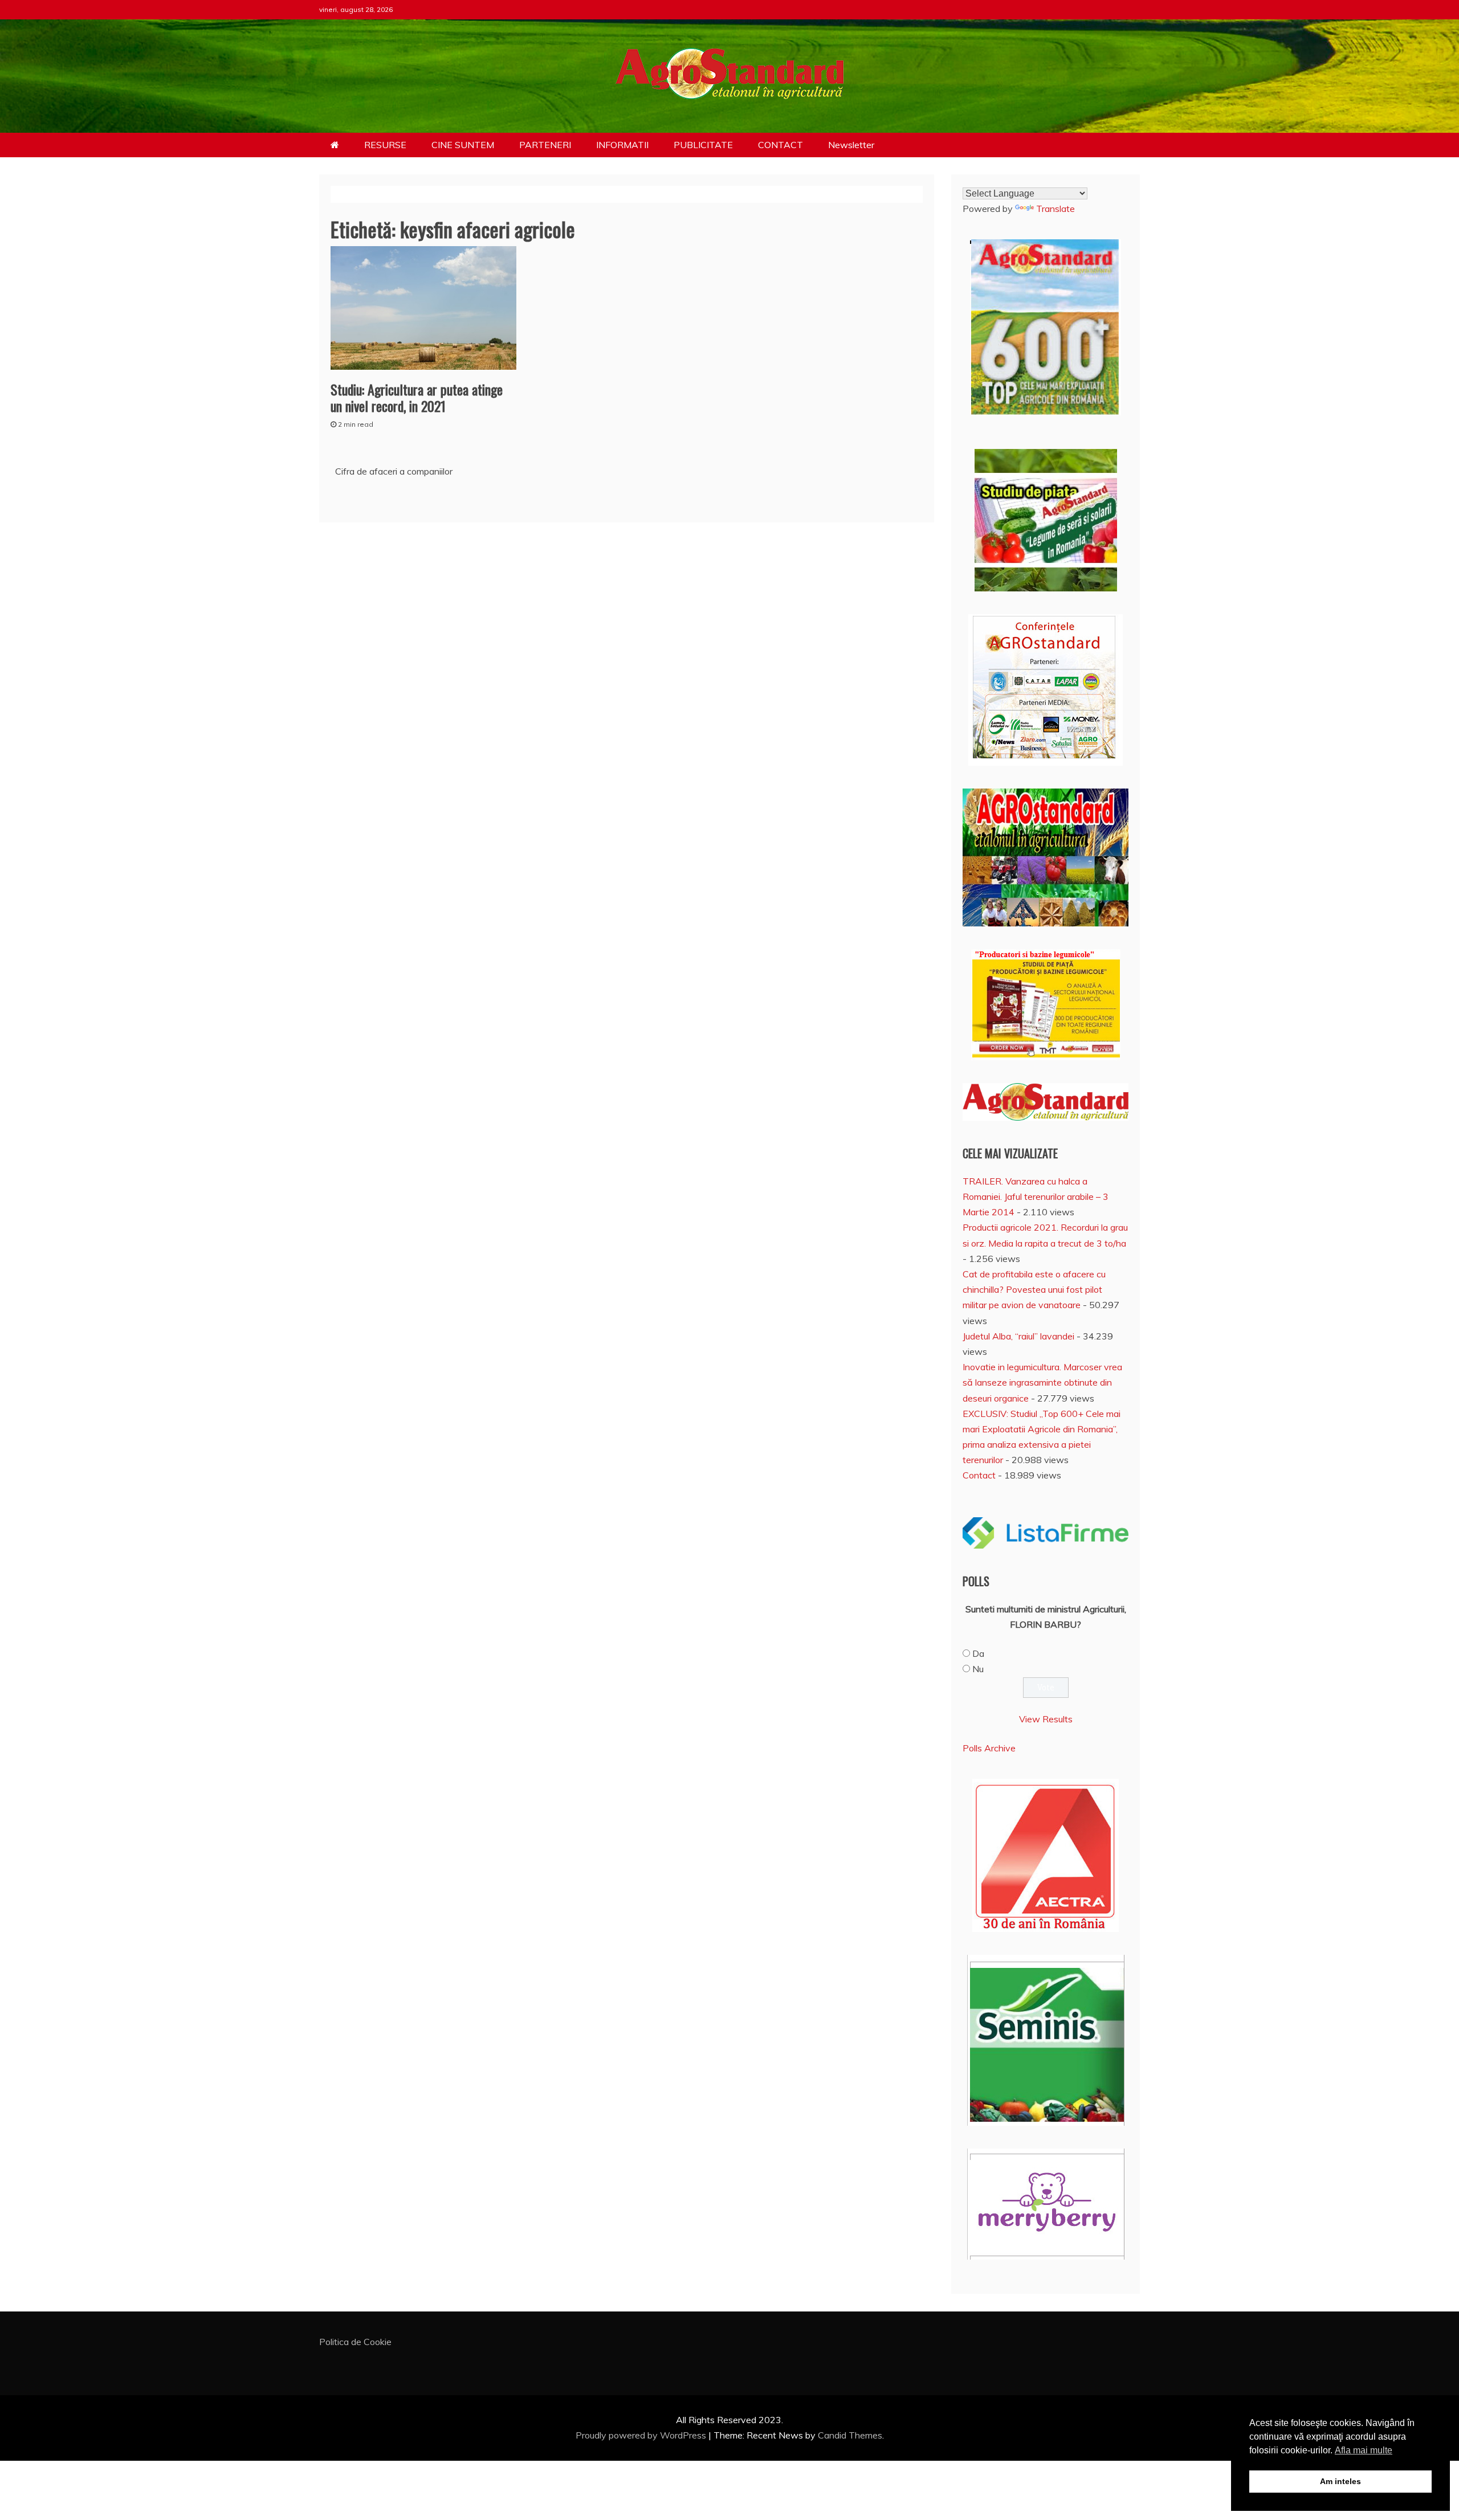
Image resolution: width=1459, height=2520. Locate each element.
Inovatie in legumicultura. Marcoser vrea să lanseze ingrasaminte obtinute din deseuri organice (1042, 1382)
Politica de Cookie (355, 2342)
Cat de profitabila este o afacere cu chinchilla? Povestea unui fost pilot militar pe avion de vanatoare (1034, 1289)
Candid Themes (850, 2435)
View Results (1046, 1719)
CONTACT (781, 145)
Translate (1055, 209)
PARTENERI (545, 145)
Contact (979, 1475)
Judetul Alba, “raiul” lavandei (1018, 1336)
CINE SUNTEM (463, 145)
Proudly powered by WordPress (642, 2435)
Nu (978, 1669)
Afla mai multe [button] (1364, 2450)
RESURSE (385, 145)
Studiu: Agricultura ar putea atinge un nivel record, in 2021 (417, 397)
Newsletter (851, 145)
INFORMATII (622, 145)
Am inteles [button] (1340, 2481)
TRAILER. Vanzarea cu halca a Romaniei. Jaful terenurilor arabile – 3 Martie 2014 (1036, 1196)
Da (978, 1653)
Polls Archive (989, 1748)
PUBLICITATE (703, 145)
